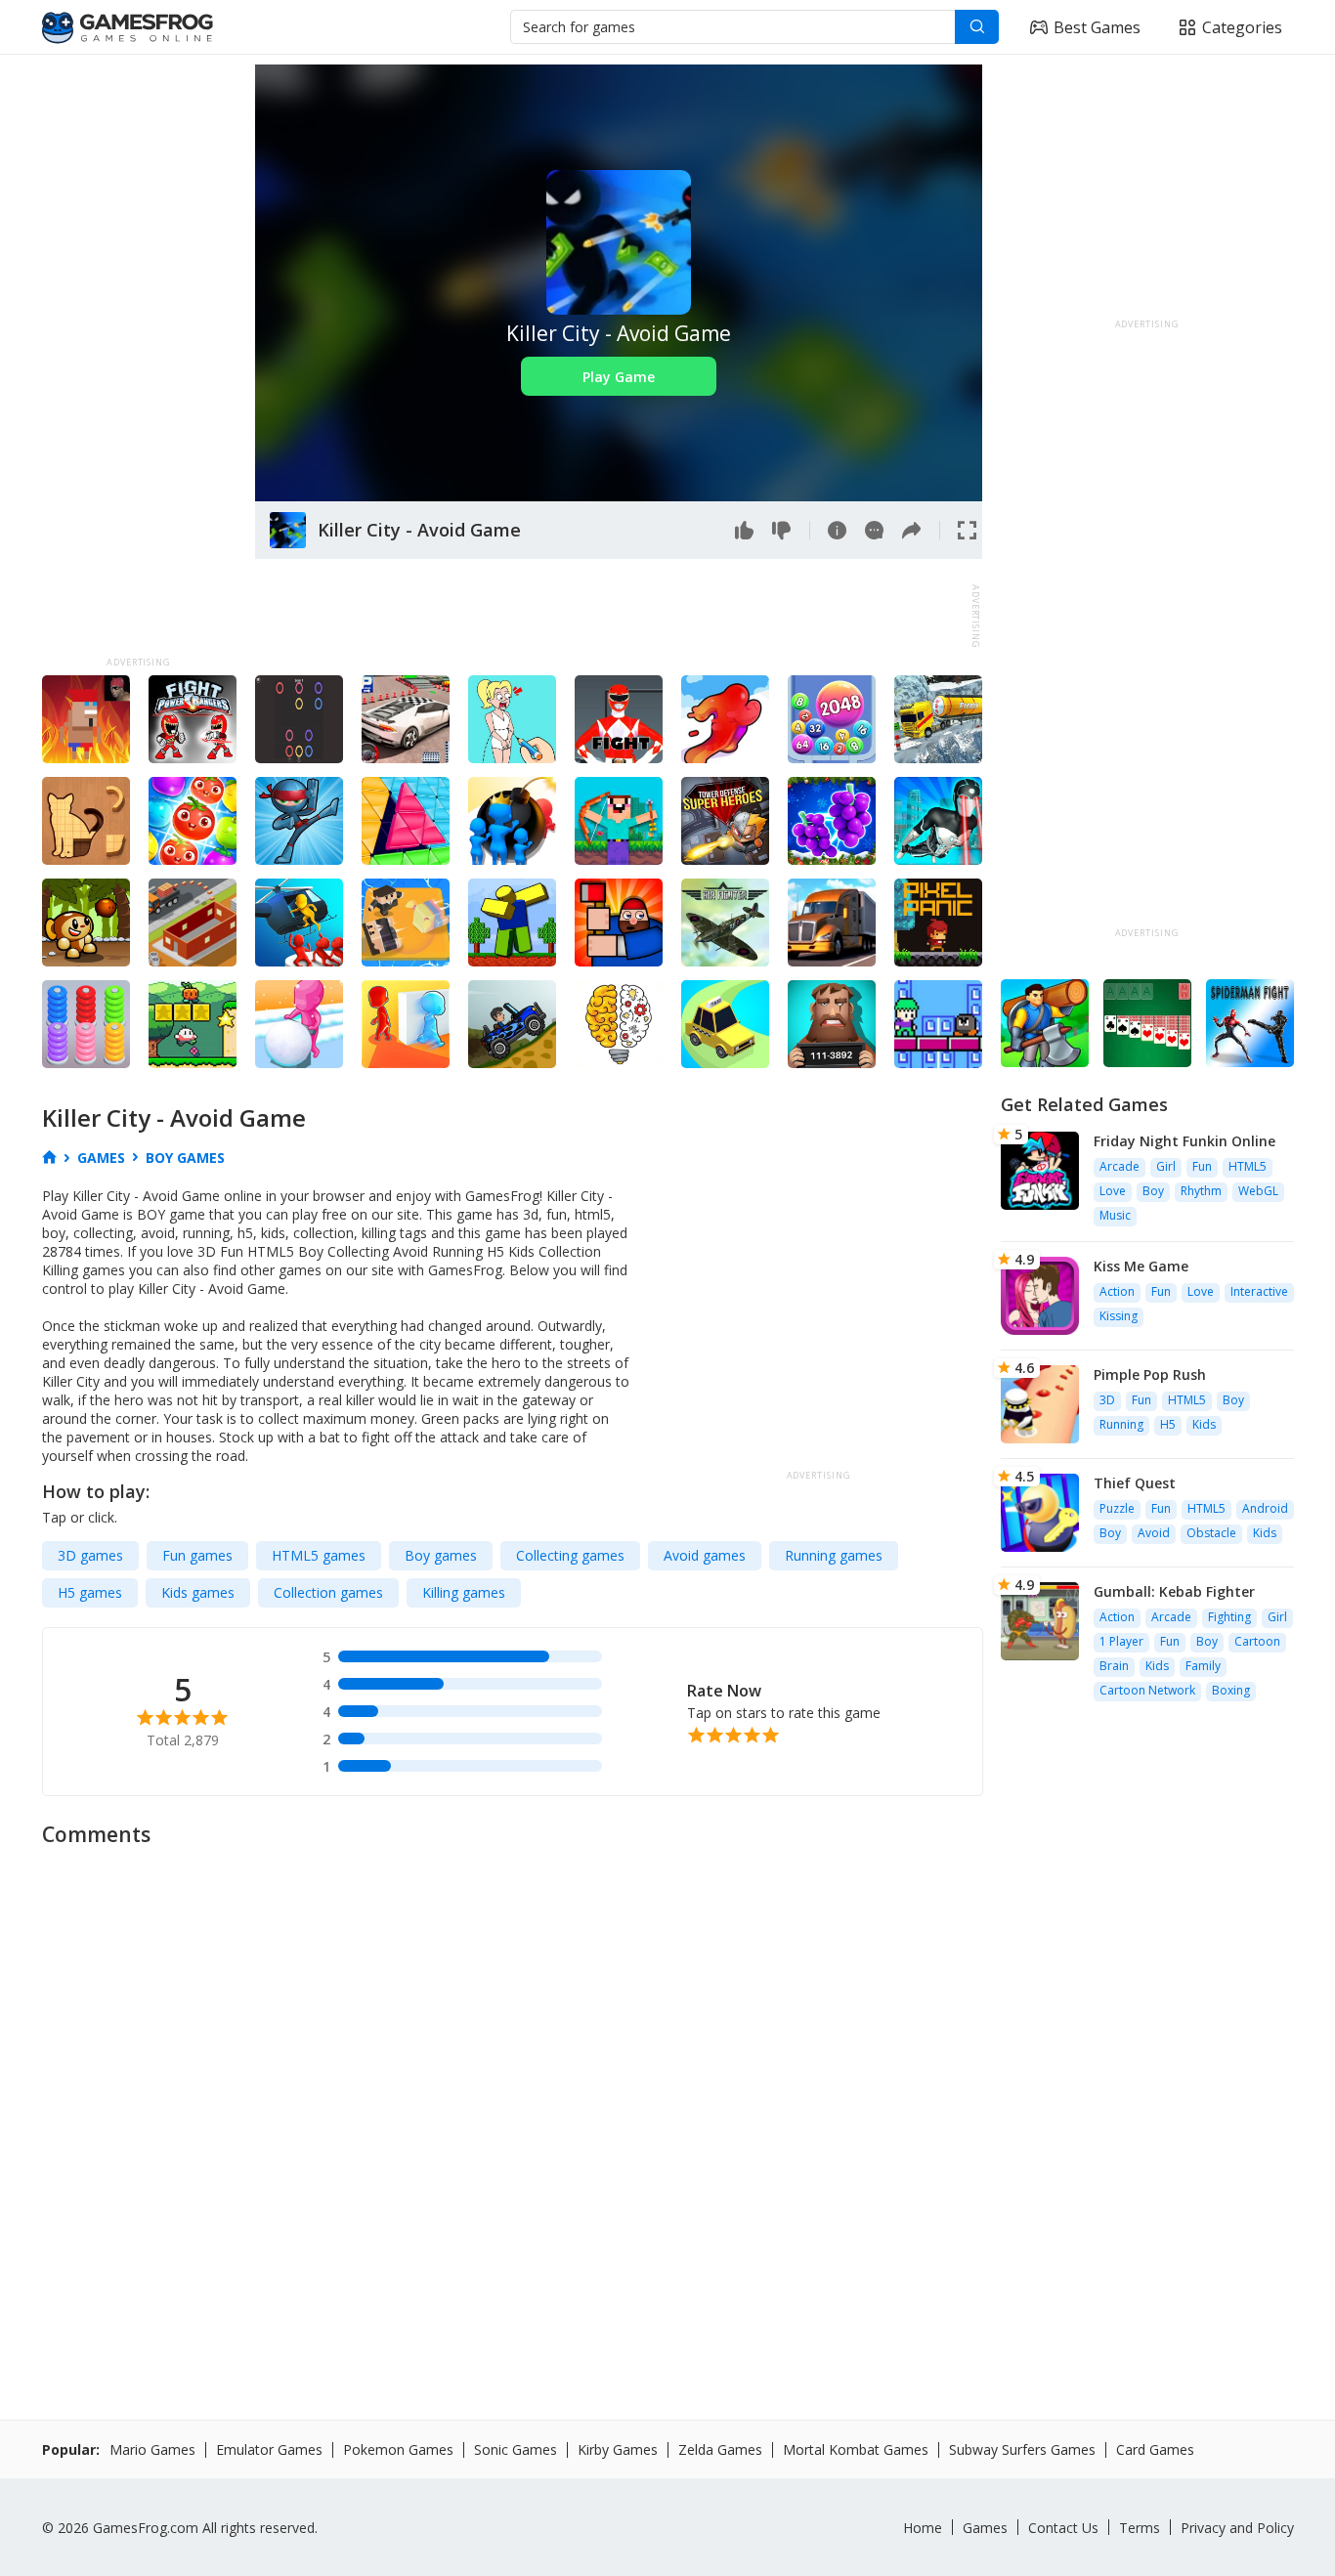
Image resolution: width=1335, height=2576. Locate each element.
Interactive (1259, 1291)
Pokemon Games (398, 2449)
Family (1203, 1666)
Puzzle (1117, 1508)
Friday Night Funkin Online (1184, 1141)
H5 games (90, 1592)
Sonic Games (516, 2449)
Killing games (464, 1592)
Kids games (198, 1592)
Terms (1140, 2528)
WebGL (1258, 1191)
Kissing (1119, 1316)
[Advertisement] (139, 358)
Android (1265, 1508)
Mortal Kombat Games (856, 2449)
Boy (1153, 1191)
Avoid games (705, 1555)
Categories (1242, 27)
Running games (834, 1555)
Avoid (1154, 1533)
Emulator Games (269, 2449)
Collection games (328, 1592)
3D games (90, 1555)
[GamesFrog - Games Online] (128, 27)
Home (923, 2528)
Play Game (619, 377)
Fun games (197, 1555)
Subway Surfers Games (1022, 2449)
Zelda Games (720, 2449)
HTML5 (1248, 1166)
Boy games (441, 1555)
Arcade (1120, 1166)
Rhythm (1201, 1191)
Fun (1202, 1166)
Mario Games (152, 2449)
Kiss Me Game (1141, 1266)
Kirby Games (618, 2449)
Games (985, 2528)
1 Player (1121, 1641)
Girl (1166, 1166)
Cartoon (1257, 1641)
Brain (1114, 1666)
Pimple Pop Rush (1150, 1374)
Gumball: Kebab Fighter (1174, 1591)
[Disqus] (668, 2103)
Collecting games (570, 1555)
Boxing (1231, 1690)
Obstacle (1211, 1533)
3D (1107, 1400)
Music (1115, 1215)
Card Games (1155, 2449)
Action (1117, 1291)
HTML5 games (319, 1555)
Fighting (1229, 1617)
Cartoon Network (1147, 1690)
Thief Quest (1135, 1483)
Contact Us (1063, 2528)
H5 (1168, 1424)
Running (1121, 1424)
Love (1113, 1191)
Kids (1204, 1424)
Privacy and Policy (1237, 2528)
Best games (1097, 27)
